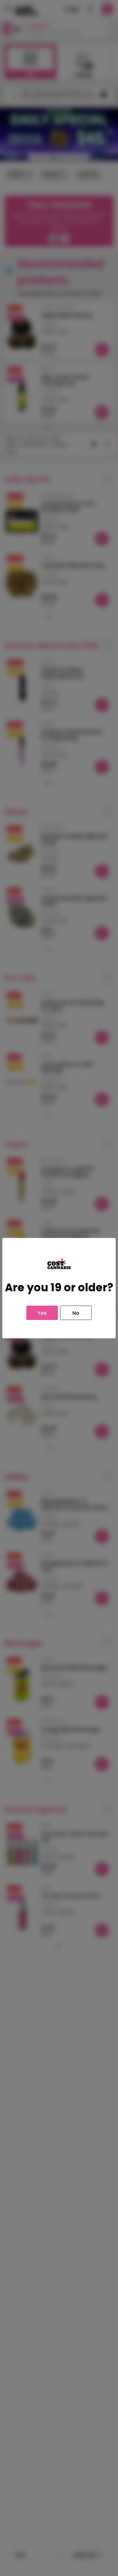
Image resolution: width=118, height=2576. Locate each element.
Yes (42, 1313)
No (76, 1313)
